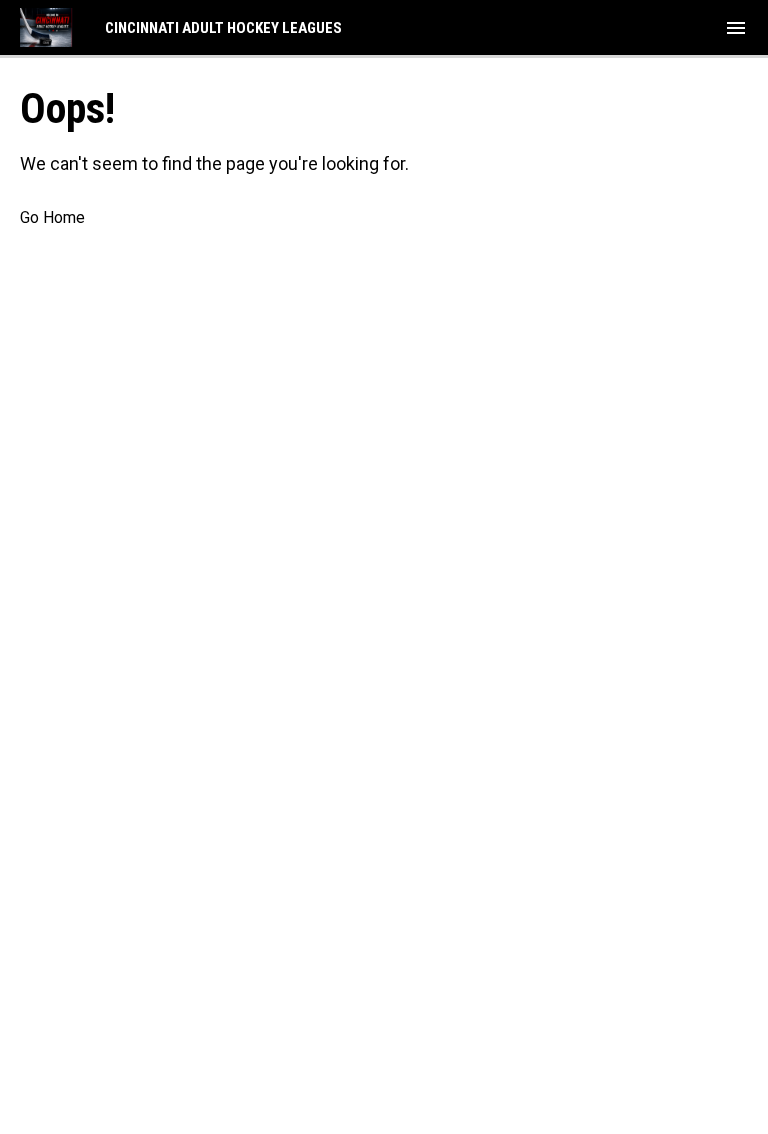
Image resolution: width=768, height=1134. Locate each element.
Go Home (52, 217)
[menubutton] (736, 28)
